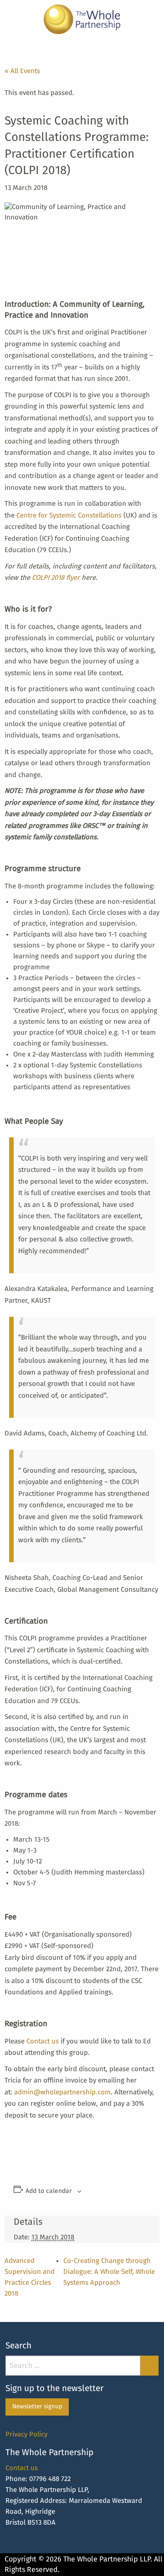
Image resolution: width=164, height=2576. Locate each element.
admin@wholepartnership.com (62, 2092)
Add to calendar (49, 2191)
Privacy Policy (26, 2434)
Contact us (43, 2041)
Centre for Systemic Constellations (70, 516)
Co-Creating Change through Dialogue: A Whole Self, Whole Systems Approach (109, 2272)
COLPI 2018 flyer (56, 578)
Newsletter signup (37, 2407)
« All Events (22, 71)
